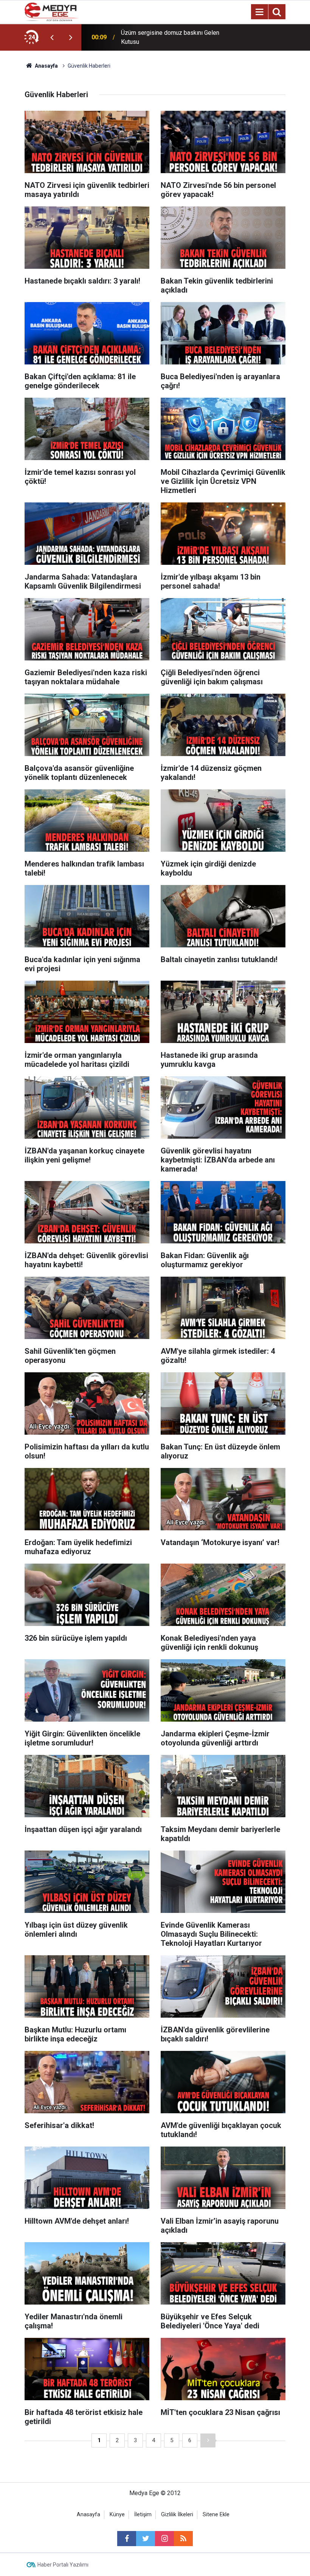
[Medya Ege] (52, 11)
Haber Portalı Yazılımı (63, 2565)
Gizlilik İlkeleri (177, 2515)
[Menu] (259, 12)
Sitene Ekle (216, 2515)
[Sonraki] (208, 2440)
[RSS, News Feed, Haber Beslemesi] (183, 2539)
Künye (117, 2515)
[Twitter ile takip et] (146, 2539)
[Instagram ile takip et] (164, 2539)
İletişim (143, 2515)
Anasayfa (88, 2515)
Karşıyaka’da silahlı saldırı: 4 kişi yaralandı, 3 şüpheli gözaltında (163, 37)
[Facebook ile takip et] (127, 2539)
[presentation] (52, 37)
